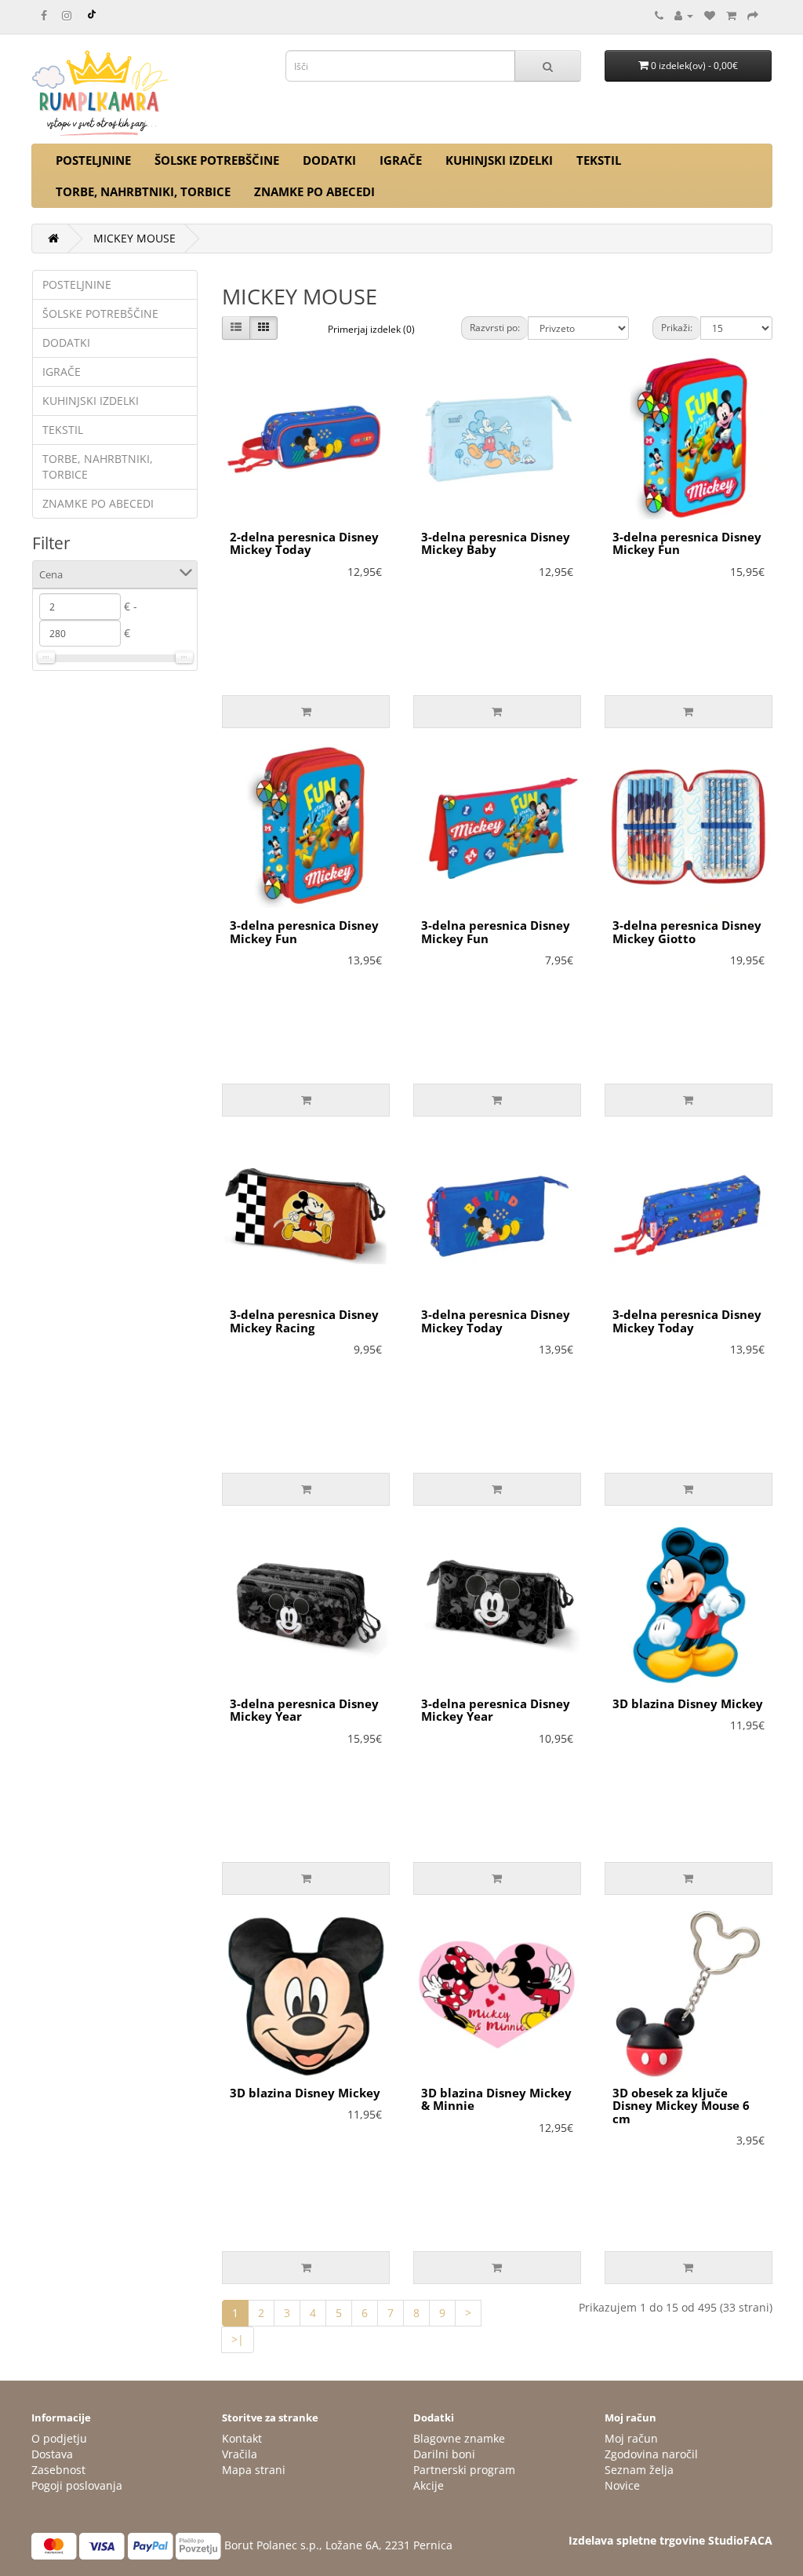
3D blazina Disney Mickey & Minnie (496, 2099)
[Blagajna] (753, 15)
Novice (622, 2485)
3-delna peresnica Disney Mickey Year (304, 1710)
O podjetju (59, 2438)
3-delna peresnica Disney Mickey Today (496, 1321)
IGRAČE (401, 160)
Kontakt (242, 2438)
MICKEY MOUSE (134, 238)
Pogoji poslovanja (77, 2485)
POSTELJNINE (93, 160)
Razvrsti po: (495, 328)
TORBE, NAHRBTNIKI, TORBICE (143, 191)
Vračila (240, 2454)
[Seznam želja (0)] (710, 15)
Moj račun (631, 2438)
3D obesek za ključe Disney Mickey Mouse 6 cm (681, 2106)
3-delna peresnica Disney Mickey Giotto (687, 932)
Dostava (52, 2454)
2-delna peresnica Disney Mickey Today (304, 543)
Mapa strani (254, 2470)
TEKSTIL (599, 160)
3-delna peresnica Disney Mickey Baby (496, 543)
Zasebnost (58, 2470)
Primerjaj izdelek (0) (371, 329)
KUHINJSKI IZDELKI (499, 160)
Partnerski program (464, 2470)
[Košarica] (731, 15)
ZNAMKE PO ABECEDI (314, 191)
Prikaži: (677, 328)
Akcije (429, 2485)
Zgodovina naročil (651, 2454)
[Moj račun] (684, 15)
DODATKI (329, 160)
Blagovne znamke (459, 2438)
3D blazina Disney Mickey (688, 1703)
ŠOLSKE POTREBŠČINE (217, 160)
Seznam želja (639, 2470)
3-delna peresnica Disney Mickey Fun (687, 543)
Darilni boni (444, 2454)
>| (238, 2339)
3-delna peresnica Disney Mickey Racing (304, 1321)
